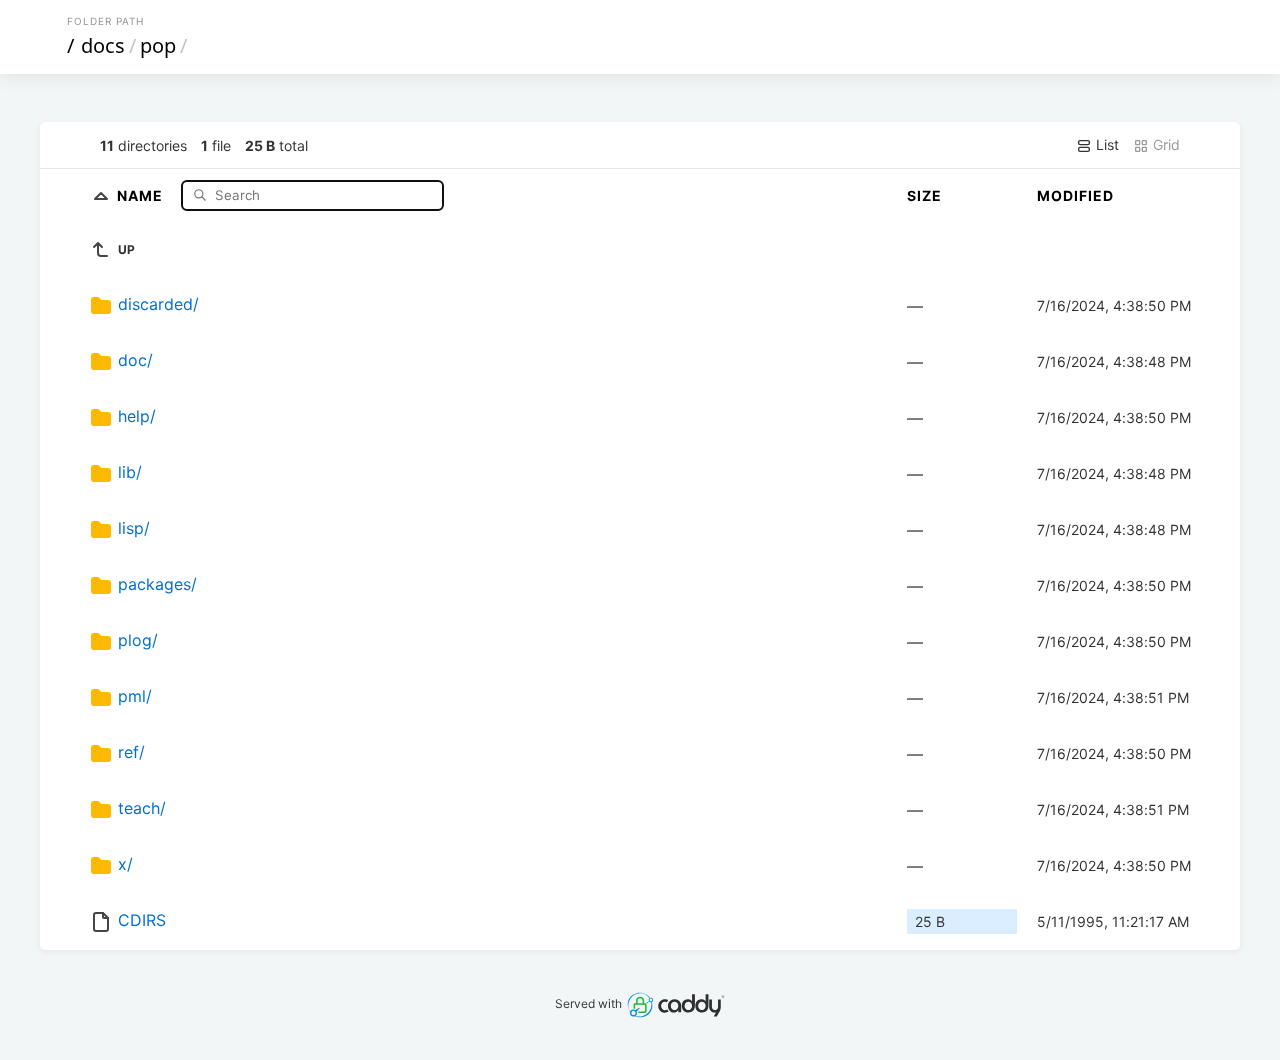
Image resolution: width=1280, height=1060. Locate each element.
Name (142, 194)
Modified (1075, 195)
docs (103, 45)
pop (158, 45)
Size (924, 195)
